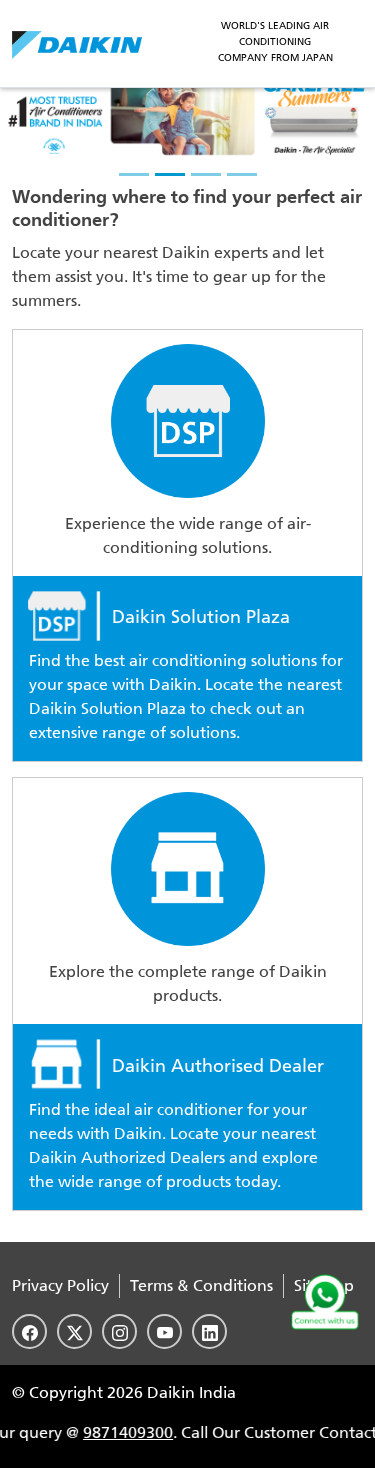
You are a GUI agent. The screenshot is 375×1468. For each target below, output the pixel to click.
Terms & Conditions (201, 1285)
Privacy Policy (60, 1285)
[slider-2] (170, 174)
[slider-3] (206, 174)
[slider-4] (242, 174)
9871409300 (119, 1432)
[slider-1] (134, 174)
